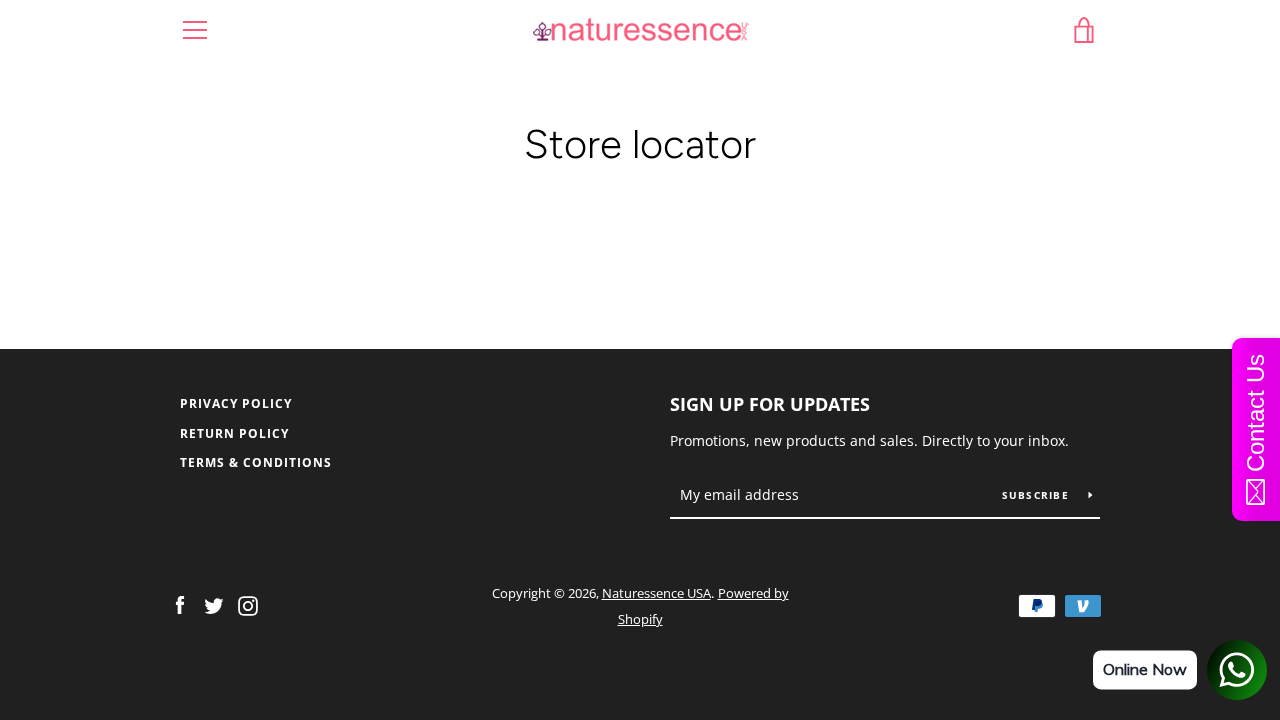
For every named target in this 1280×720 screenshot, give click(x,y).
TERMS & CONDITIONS (256, 462)
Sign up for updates (770, 404)
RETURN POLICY (234, 433)
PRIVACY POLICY (236, 403)
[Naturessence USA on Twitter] (214, 605)
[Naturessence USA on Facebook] (180, 605)
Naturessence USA (656, 593)
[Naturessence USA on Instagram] (248, 605)
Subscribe (1038, 495)
